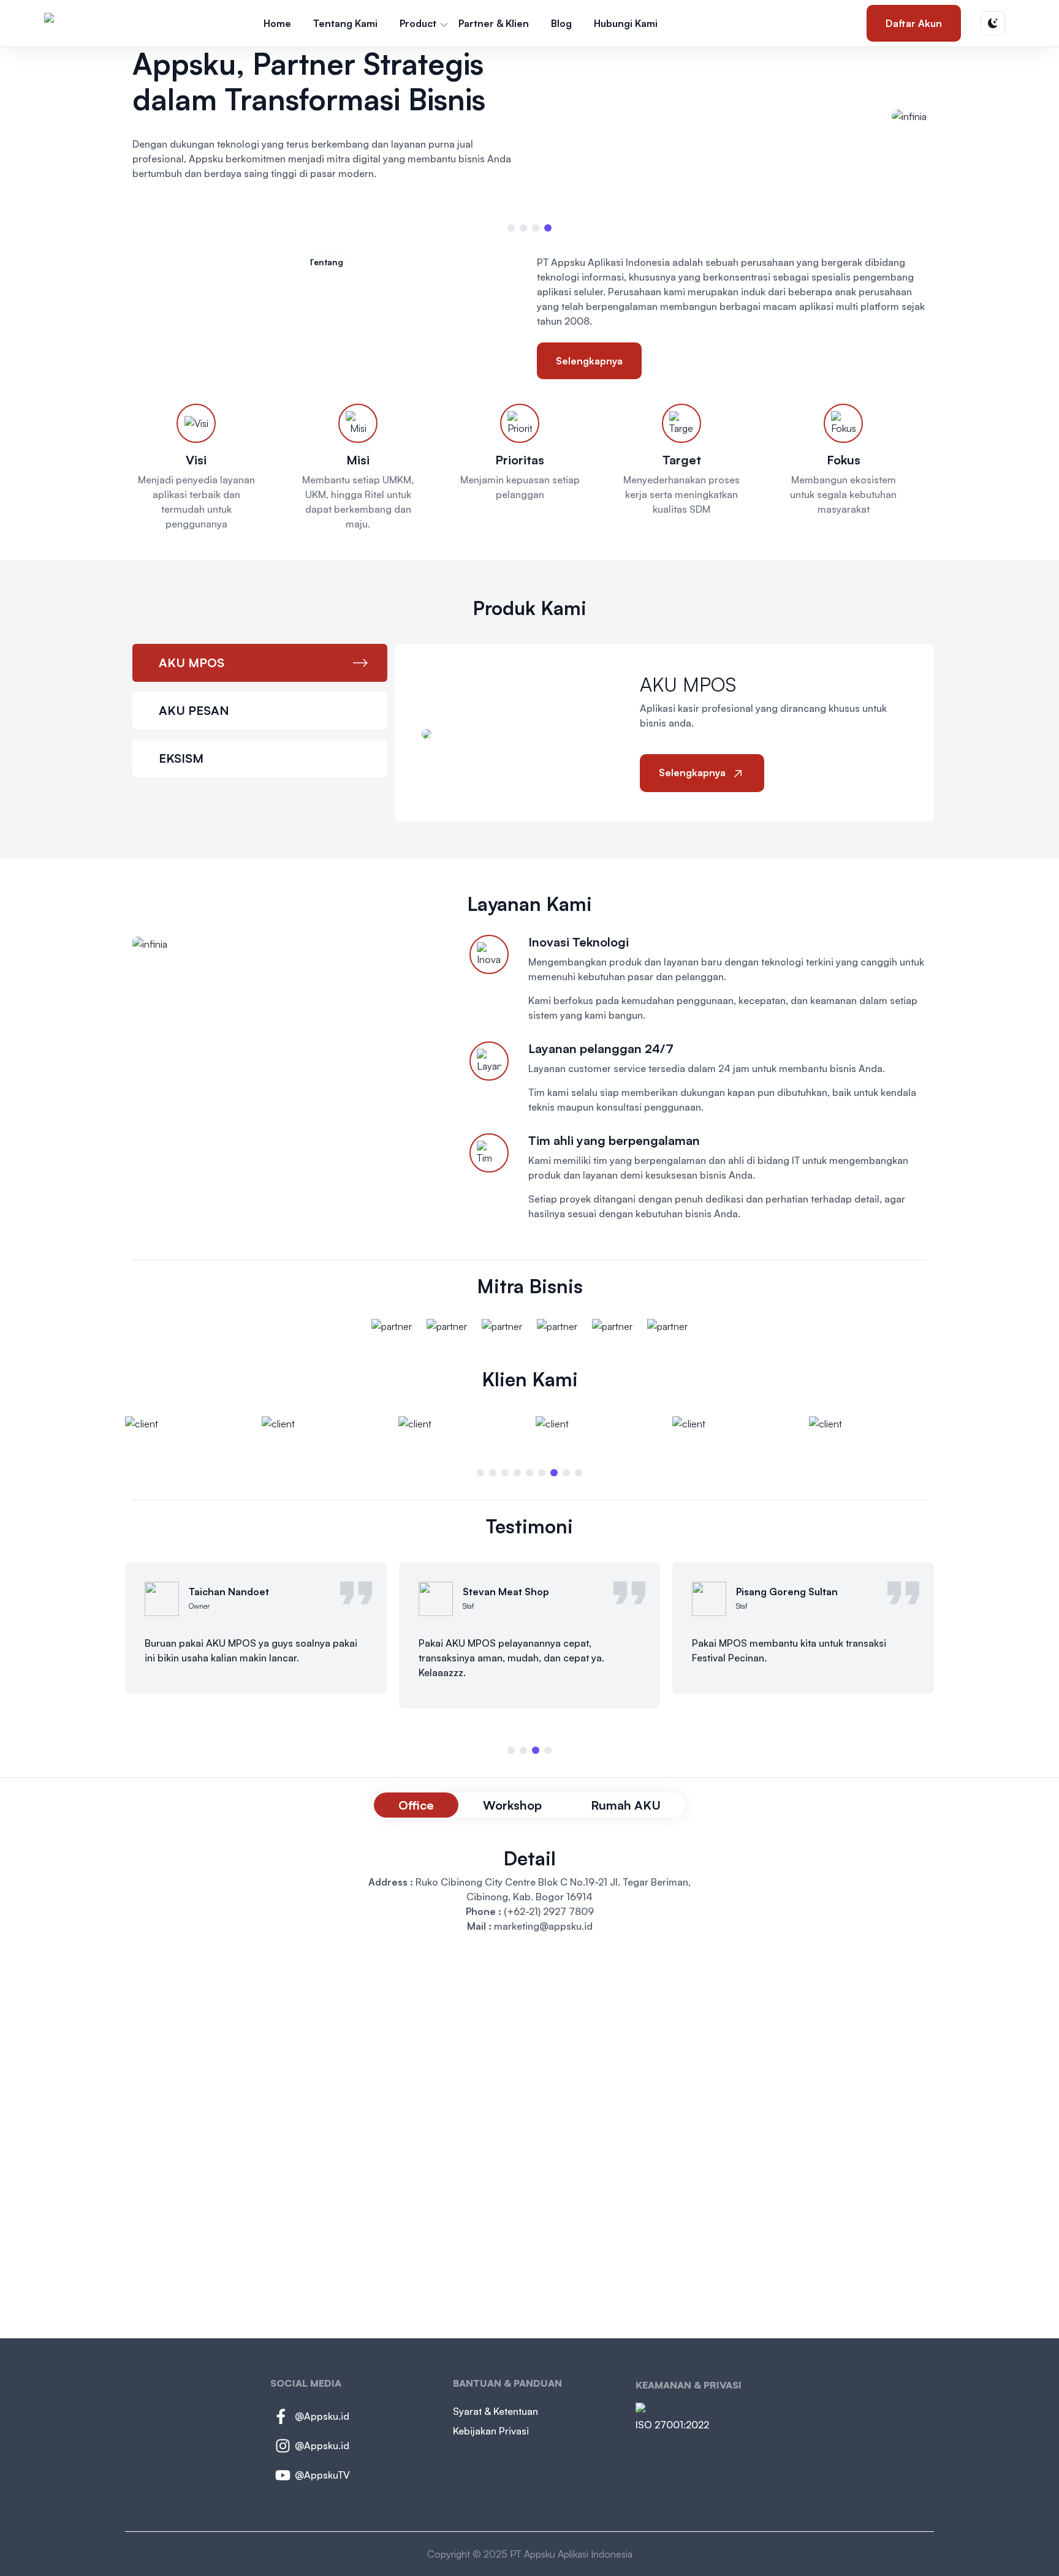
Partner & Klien (494, 23)
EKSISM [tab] (181, 758)
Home (277, 23)
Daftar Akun (914, 23)
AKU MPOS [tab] (192, 663)
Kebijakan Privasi (491, 2431)
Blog (561, 23)
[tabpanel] (664, 733)
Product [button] (418, 23)
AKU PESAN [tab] (194, 710)
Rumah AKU (626, 1805)
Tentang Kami (345, 23)
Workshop (512, 1805)
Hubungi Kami (626, 23)
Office (416, 1805)
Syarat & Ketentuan (495, 2411)
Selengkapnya (589, 361)
